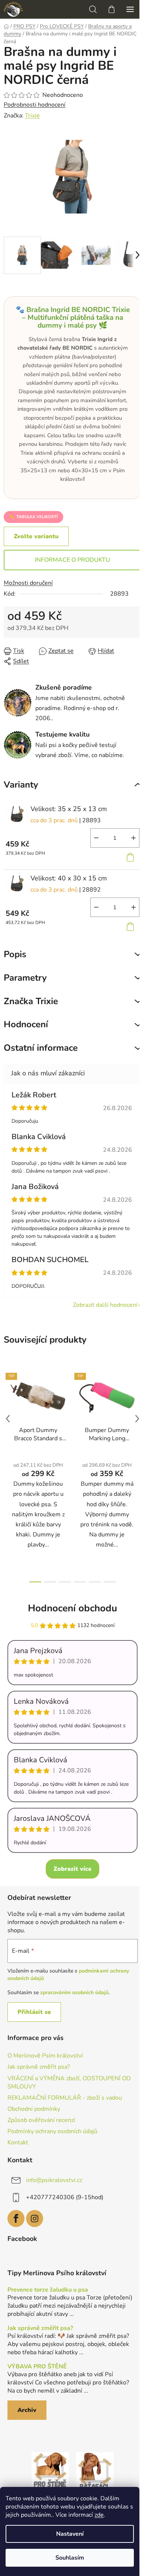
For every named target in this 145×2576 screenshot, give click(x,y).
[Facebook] (16, 2219)
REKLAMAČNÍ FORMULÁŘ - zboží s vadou (65, 2098)
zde (99, 2515)
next (137, 1419)
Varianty (21, 785)
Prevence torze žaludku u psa (48, 2290)
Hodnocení (26, 1024)
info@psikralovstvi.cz (54, 2180)
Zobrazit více (72, 1869)
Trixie (32, 116)
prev (8, 1419)
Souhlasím (70, 2558)
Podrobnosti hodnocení (35, 105)
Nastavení (70, 2534)
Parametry (25, 978)
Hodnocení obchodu (72, 1608)
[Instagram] (35, 2219)
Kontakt (18, 2143)
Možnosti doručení (28, 583)
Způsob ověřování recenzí (41, 2120)
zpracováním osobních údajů (74, 1992)
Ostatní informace (41, 1048)
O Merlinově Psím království (45, 2056)
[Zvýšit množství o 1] (133, 838)
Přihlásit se (34, 2012)
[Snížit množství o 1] (96, 838)
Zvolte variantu (36, 536)
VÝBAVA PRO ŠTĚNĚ (37, 2367)
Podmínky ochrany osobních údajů (52, 2131)
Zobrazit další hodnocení (105, 1305)
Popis (15, 954)
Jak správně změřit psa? (39, 2067)
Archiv (27, 2410)
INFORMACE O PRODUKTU (72, 560)
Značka (31, 1001)
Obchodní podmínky (34, 2109)
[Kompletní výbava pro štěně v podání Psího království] (50, 2471)
